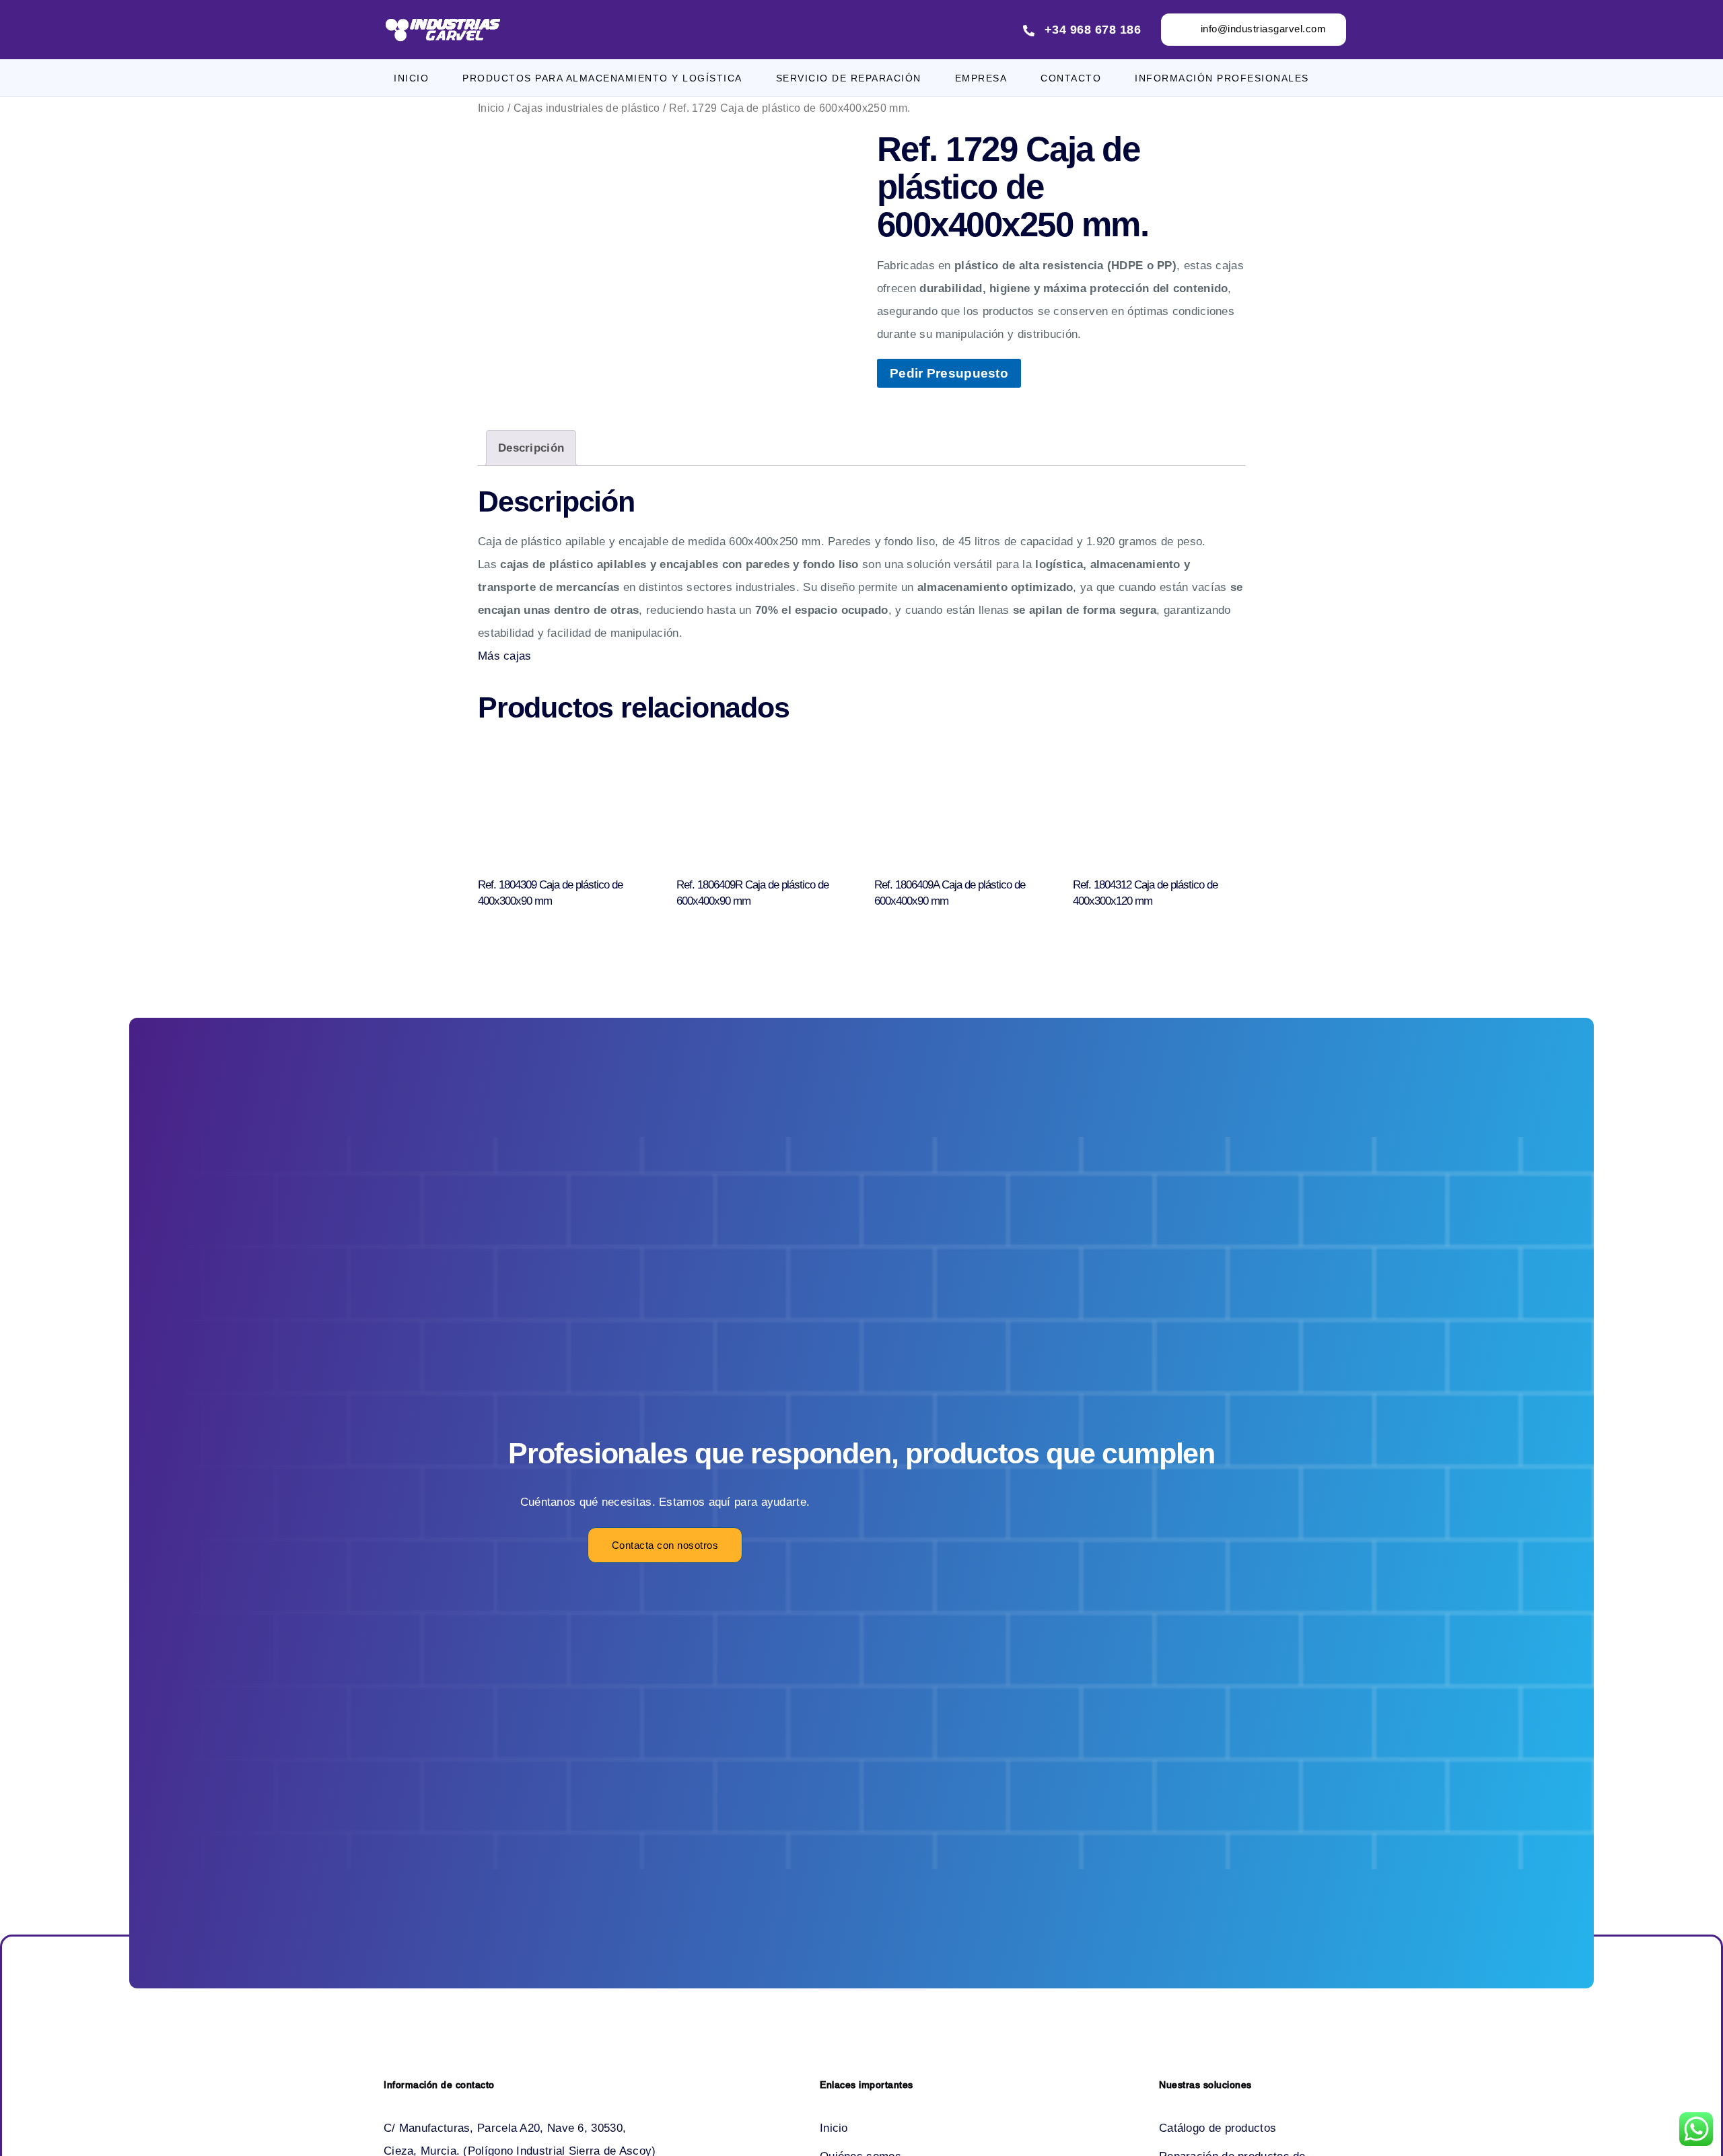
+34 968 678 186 (1093, 30)
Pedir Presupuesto (949, 373)
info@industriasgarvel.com (1264, 29)
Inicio (411, 78)
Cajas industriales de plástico (587, 108)
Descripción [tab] (531, 448)
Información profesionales (1222, 78)
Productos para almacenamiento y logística (602, 78)
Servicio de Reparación (849, 78)
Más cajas (505, 656)
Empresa (981, 78)
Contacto (1071, 78)
